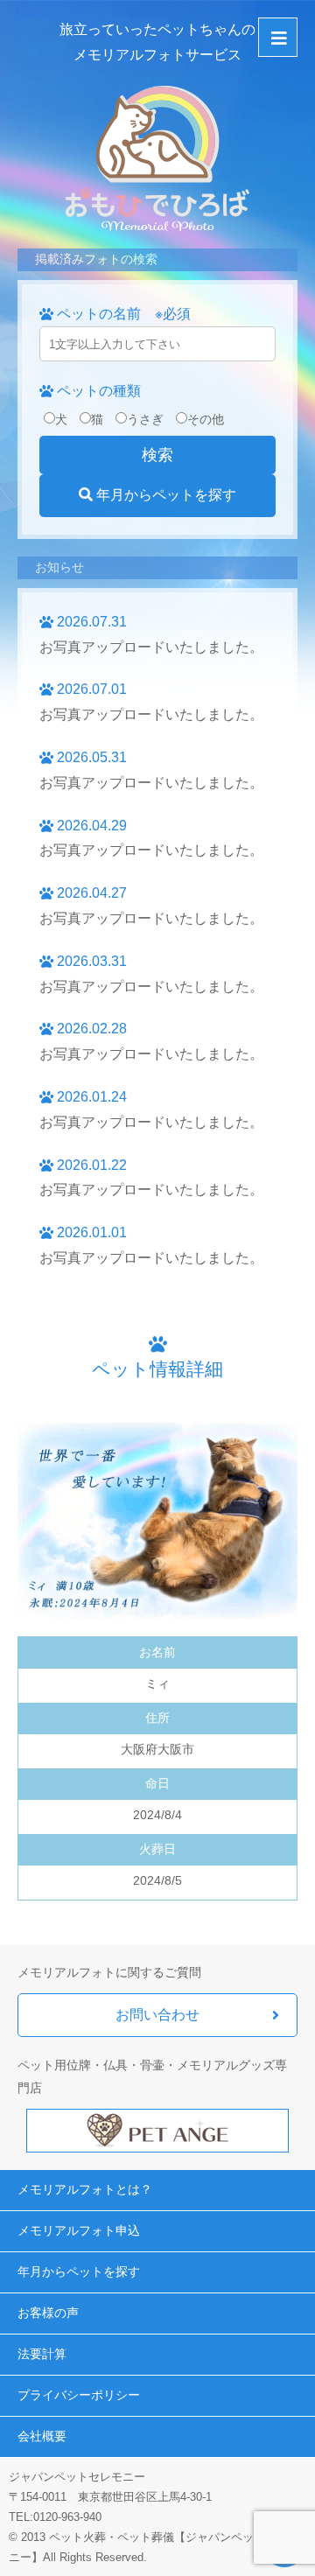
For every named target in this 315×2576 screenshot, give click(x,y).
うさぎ (145, 419)
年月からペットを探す (164, 495)
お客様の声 (48, 2313)
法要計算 (42, 2354)
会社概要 (42, 2436)
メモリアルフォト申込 (79, 2230)
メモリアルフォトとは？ (85, 2189)
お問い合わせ (157, 2015)
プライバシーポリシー (79, 2395)
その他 (206, 419)
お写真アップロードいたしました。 (151, 647)
